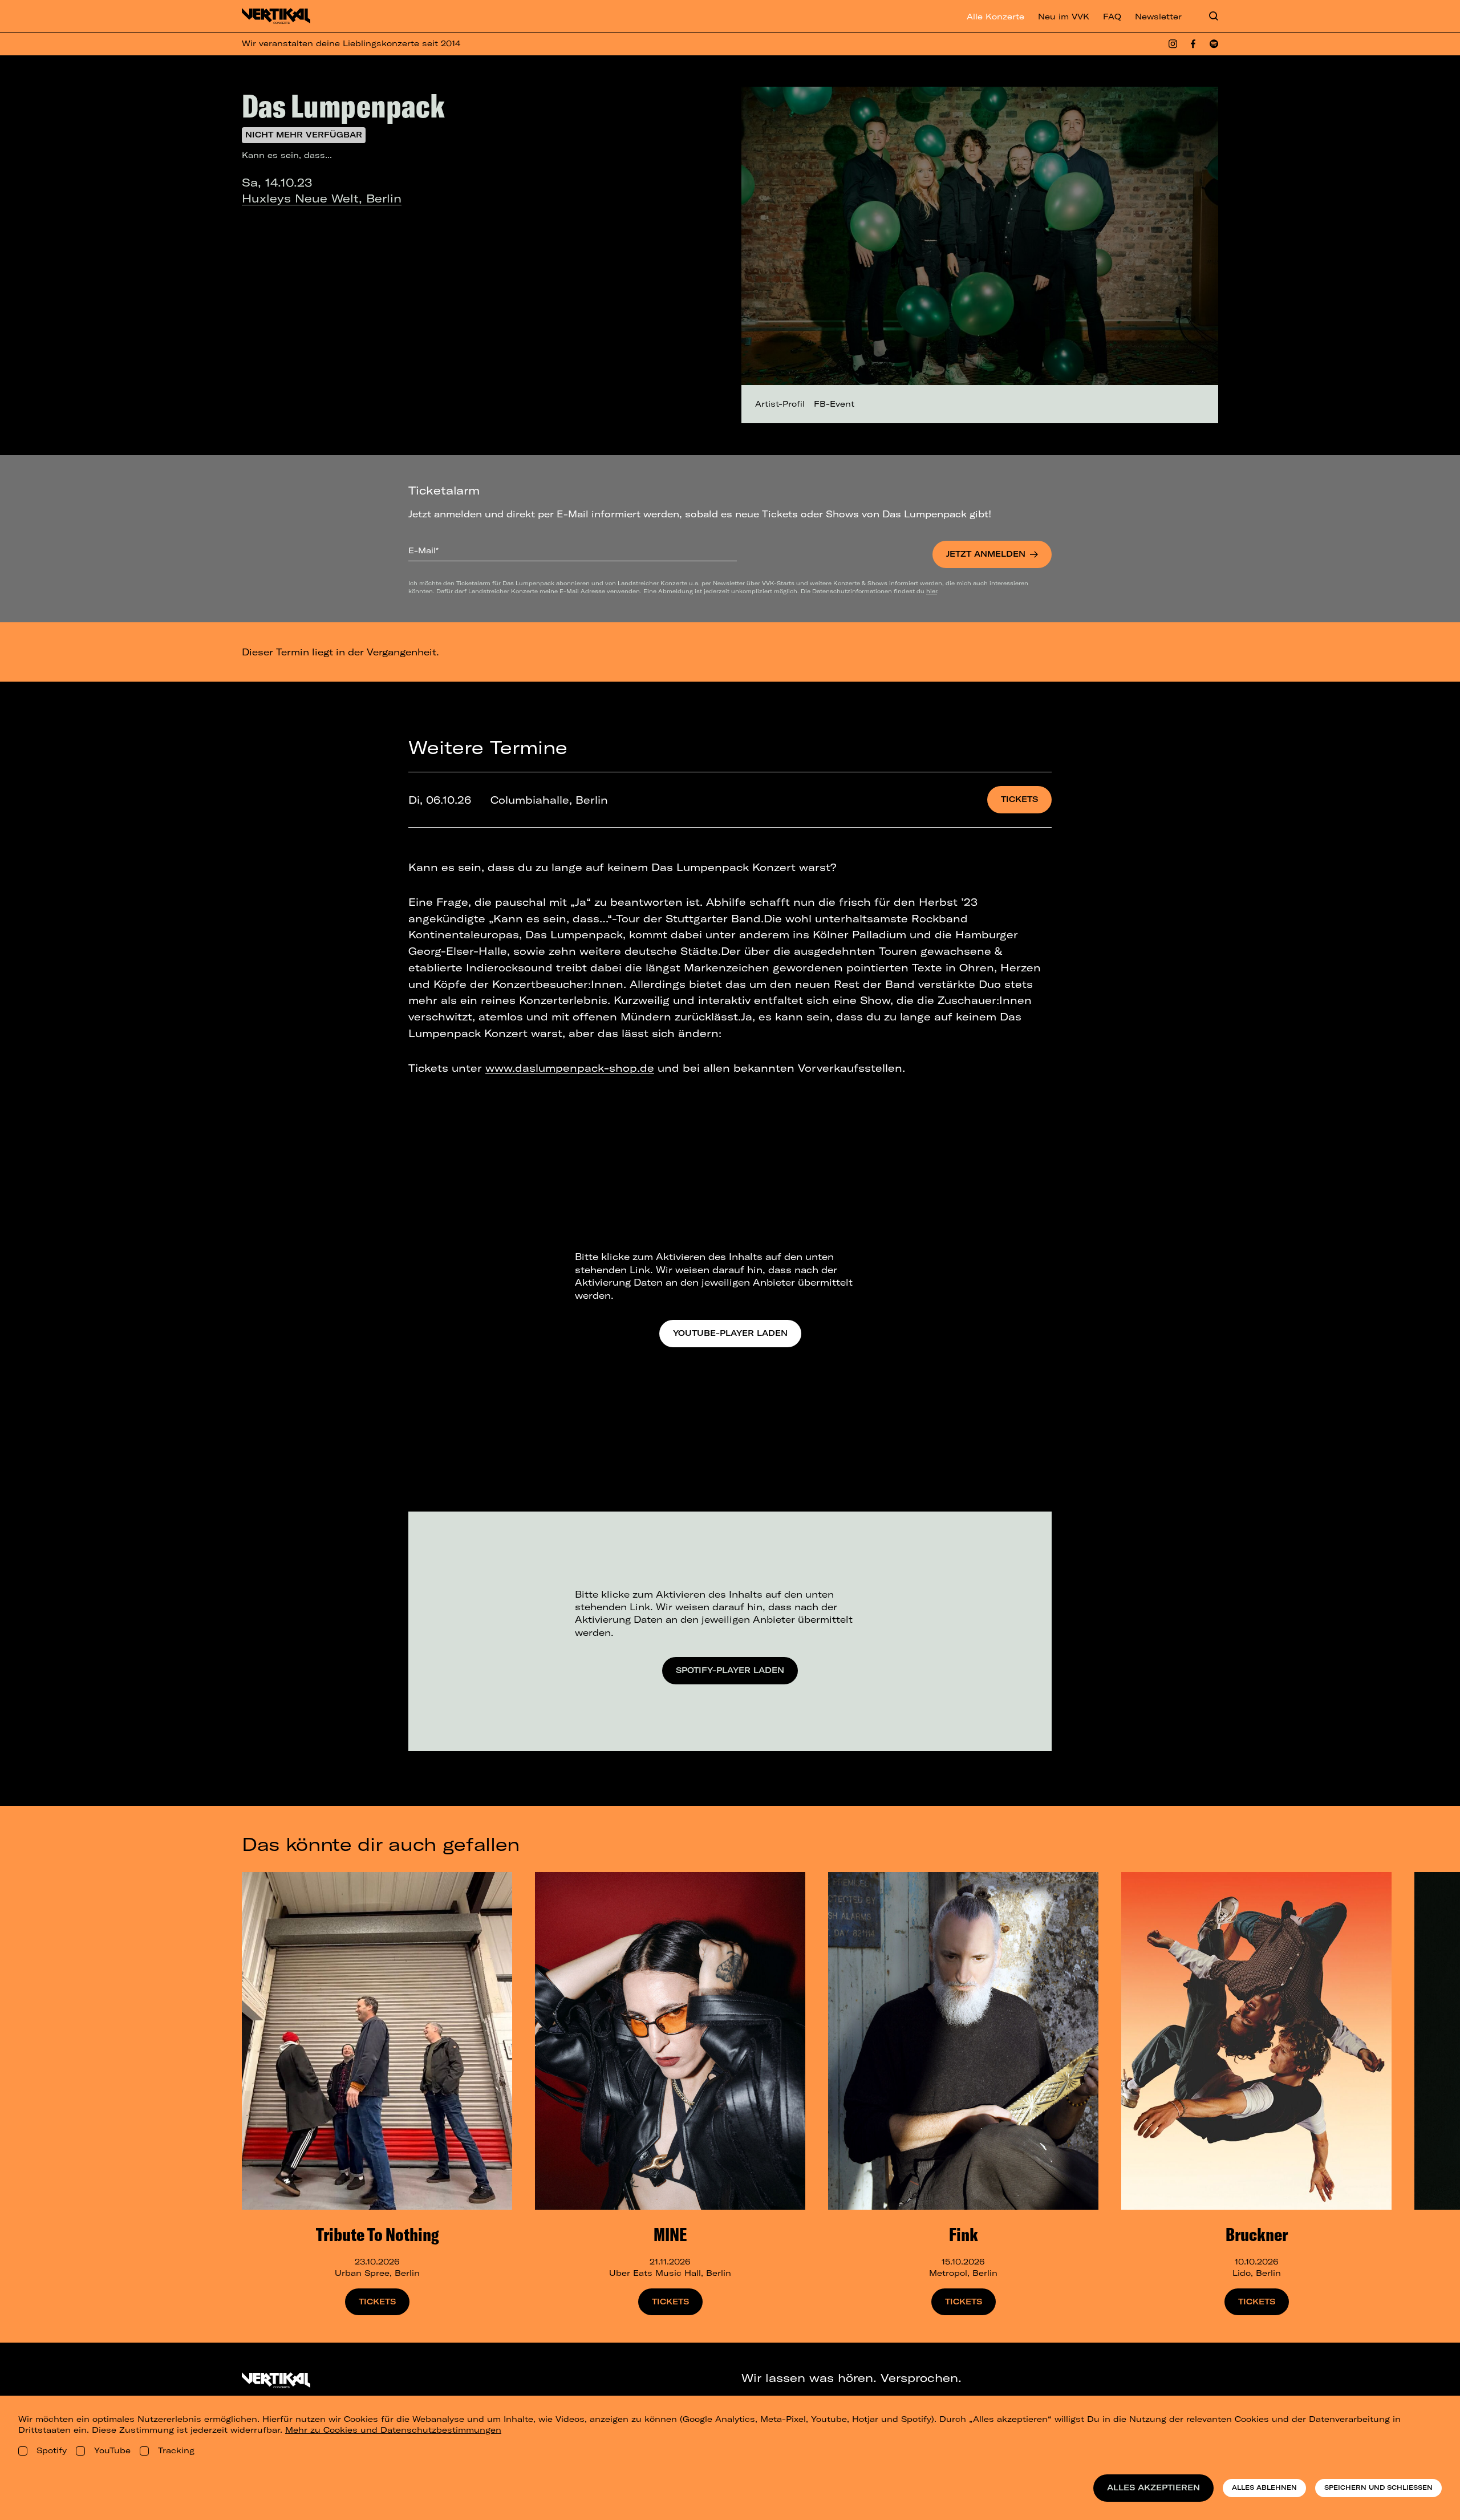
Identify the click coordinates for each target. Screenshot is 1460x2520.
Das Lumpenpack (343, 106)
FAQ (1112, 17)
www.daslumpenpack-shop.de (570, 1068)
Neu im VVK (1064, 17)
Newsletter (1158, 17)
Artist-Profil (780, 404)
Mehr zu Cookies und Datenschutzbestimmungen (393, 2430)
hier (932, 591)
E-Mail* (423, 550)
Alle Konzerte (995, 17)
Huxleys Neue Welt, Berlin (322, 198)
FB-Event (834, 404)
